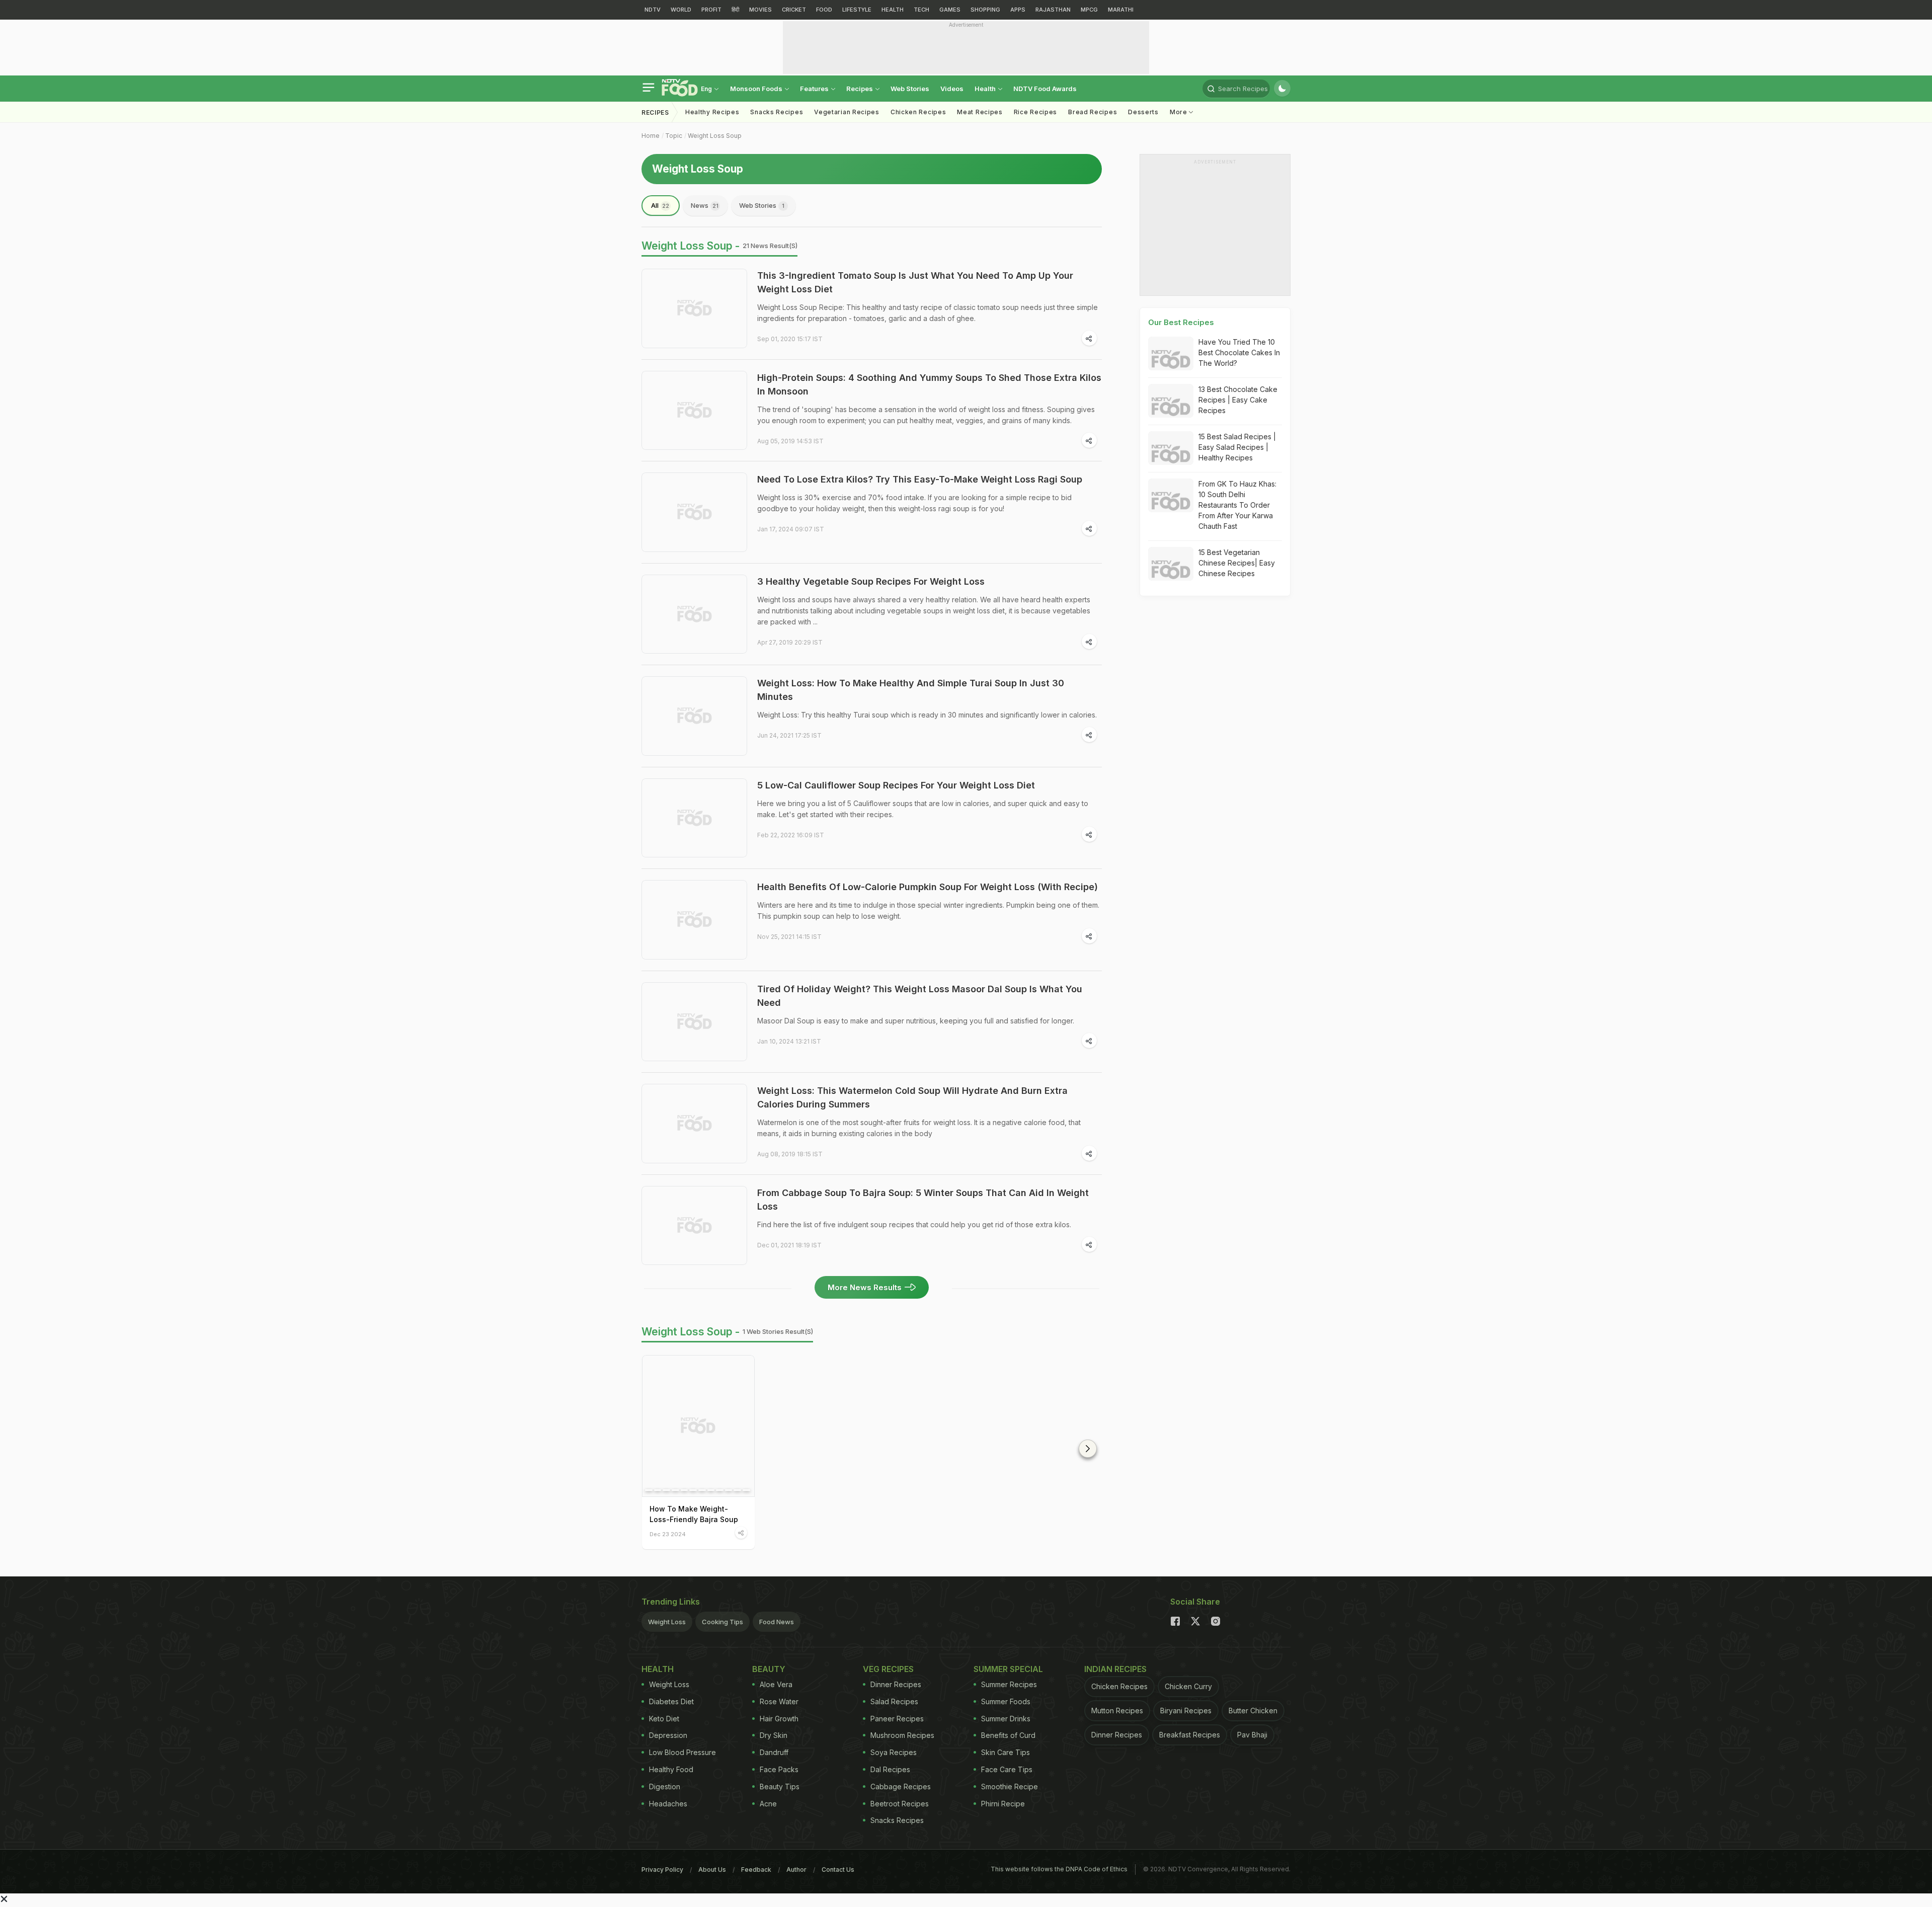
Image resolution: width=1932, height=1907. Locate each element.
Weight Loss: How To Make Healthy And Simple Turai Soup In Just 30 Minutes (911, 690)
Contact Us (838, 1870)
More (1180, 112)
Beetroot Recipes (900, 1804)
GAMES (950, 10)
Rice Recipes (1035, 112)
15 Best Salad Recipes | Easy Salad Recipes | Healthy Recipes (1237, 447)
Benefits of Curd (1008, 1735)
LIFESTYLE (857, 10)
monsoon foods (757, 89)
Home (651, 136)
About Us (712, 1870)
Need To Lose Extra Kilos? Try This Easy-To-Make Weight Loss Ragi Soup (920, 479)
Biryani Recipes (1186, 1711)
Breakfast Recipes (1190, 1735)
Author (796, 1870)
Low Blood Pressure (682, 1752)
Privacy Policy (662, 1870)
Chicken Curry (1188, 1686)
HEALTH (893, 10)
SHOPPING (985, 10)
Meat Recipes (980, 112)
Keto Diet (664, 1719)
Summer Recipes (1009, 1684)
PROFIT (711, 10)
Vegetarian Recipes (847, 112)
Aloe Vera (776, 1684)
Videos (952, 89)
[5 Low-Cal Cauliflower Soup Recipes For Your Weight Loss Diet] (694, 818)
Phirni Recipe (1003, 1804)
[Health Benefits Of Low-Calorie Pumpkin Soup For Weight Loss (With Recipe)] (694, 920)
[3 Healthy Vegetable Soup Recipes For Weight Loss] (694, 614)
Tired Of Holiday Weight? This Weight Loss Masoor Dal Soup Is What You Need (920, 996)
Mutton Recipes (1117, 1711)
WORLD (681, 10)
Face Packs (779, 1769)
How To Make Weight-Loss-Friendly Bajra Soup (694, 1514)
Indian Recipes (1115, 1669)
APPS (1018, 10)
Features (815, 89)
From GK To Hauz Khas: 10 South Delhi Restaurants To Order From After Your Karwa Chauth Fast (1237, 505)
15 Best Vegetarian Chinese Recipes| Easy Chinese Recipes (1237, 563)
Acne (768, 1804)
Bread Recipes (1093, 112)
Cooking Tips (722, 1622)
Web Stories (910, 89)
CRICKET (794, 10)
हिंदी (735, 10)
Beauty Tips (780, 1786)
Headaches (668, 1804)
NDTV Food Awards (1045, 89)
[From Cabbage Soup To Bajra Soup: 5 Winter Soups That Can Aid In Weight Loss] (694, 1226)
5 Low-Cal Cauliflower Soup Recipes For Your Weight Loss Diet (896, 785)
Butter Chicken (1253, 1711)
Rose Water (779, 1701)
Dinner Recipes (896, 1684)
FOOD (824, 10)
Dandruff (774, 1752)
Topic (674, 136)
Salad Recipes (894, 1701)
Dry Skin (774, 1735)
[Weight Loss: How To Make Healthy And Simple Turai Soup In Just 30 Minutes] (694, 716)
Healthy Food (671, 1769)
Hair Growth (779, 1719)
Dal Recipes (890, 1769)
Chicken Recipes (918, 112)
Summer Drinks (1006, 1719)
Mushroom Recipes (902, 1735)
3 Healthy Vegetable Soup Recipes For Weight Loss (871, 581)
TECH (921, 10)
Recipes (860, 89)
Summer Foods (1006, 1701)
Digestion (665, 1786)
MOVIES (760, 10)
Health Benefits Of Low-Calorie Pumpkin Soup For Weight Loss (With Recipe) (928, 887)
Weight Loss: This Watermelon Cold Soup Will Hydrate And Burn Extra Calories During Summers (912, 1097)
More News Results (865, 1287)
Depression (668, 1735)
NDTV (653, 10)
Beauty (769, 1669)
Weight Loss (667, 1622)
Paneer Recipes (897, 1719)
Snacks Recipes (777, 112)
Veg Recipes (888, 1669)
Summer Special (1008, 1669)
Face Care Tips (1007, 1769)
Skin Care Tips (1005, 1752)
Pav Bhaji (1252, 1735)
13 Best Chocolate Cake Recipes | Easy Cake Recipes (1238, 400)
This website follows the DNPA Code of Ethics (1059, 1869)
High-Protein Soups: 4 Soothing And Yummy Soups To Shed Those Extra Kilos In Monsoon (929, 384)
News (705, 205)
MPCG (1089, 10)
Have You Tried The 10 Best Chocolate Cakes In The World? (1239, 352)
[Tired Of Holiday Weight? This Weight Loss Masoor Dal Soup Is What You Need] (694, 1022)
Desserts (1143, 112)
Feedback (756, 1870)
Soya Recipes (894, 1752)
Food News (777, 1622)
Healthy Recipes (712, 112)
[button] (1088, 1449)
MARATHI (1121, 10)
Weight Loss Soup (715, 136)
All (660, 205)
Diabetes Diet (671, 1701)
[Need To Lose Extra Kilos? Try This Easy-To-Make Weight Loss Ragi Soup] (694, 512)
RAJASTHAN (1053, 10)
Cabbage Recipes (901, 1786)
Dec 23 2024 (668, 1534)
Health (986, 89)
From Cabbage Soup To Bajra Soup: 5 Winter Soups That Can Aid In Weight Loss (923, 1200)
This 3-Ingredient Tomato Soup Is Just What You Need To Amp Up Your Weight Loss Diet (915, 282)
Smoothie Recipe (1010, 1786)
